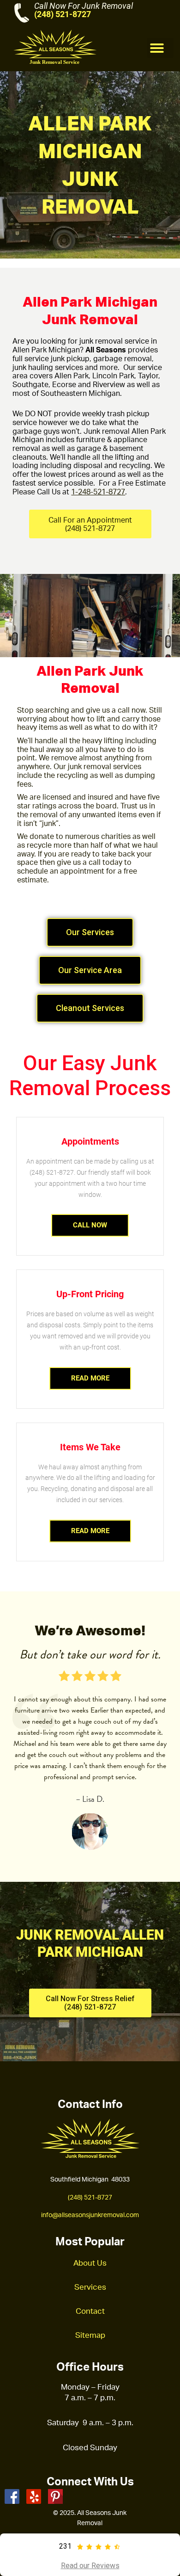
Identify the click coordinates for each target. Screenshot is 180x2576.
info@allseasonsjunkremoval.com (90, 2215)
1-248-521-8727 (98, 492)
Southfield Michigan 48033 (90, 2179)
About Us (90, 2263)
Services (90, 2287)
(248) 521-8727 (63, 14)
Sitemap (90, 2335)
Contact (90, 2311)
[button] (160, 48)
